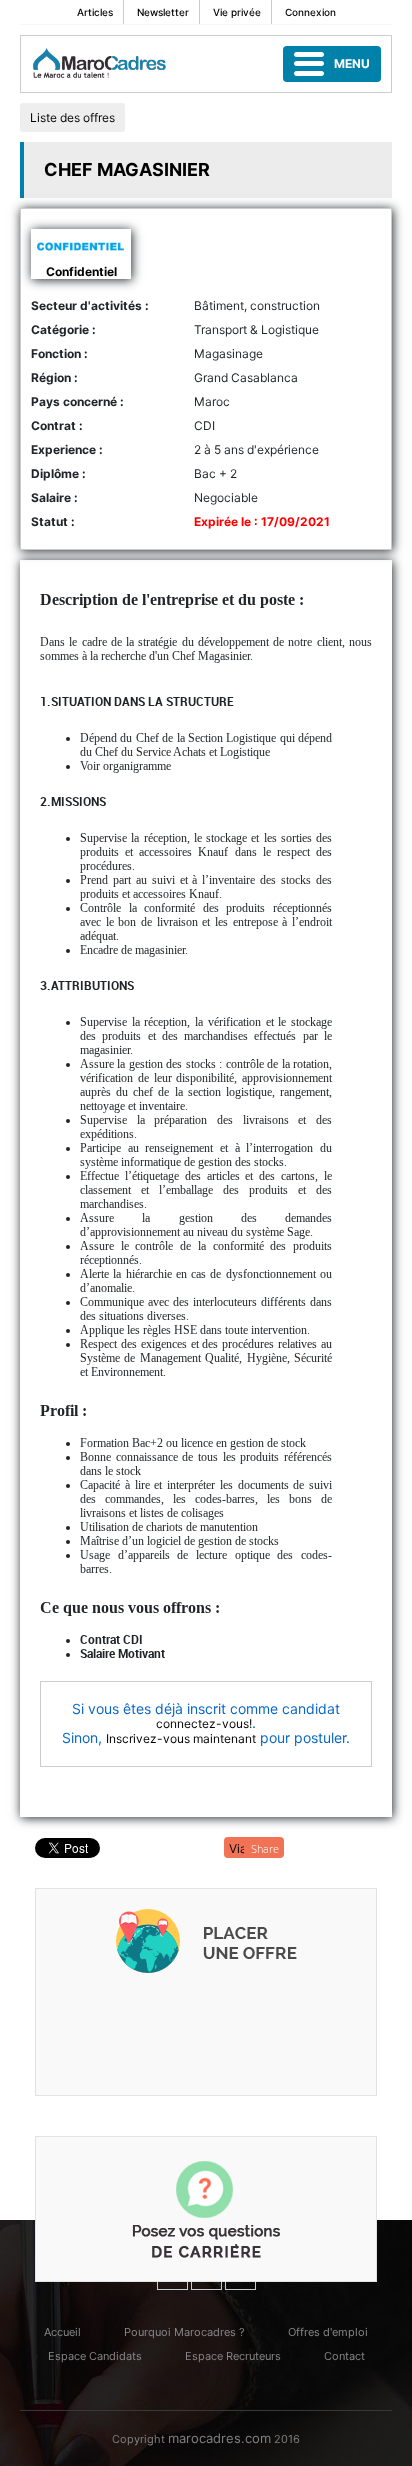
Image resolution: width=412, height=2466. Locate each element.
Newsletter (163, 12)
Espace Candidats (95, 2356)
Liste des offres (72, 117)
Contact (344, 2356)
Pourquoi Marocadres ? (184, 2332)
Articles (95, 12)
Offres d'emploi (328, 2332)
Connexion (310, 12)
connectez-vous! (204, 1723)
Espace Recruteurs (233, 2356)
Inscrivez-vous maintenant (181, 1738)
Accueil (62, 2332)
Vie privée (237, 12)
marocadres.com (219, 2438)
